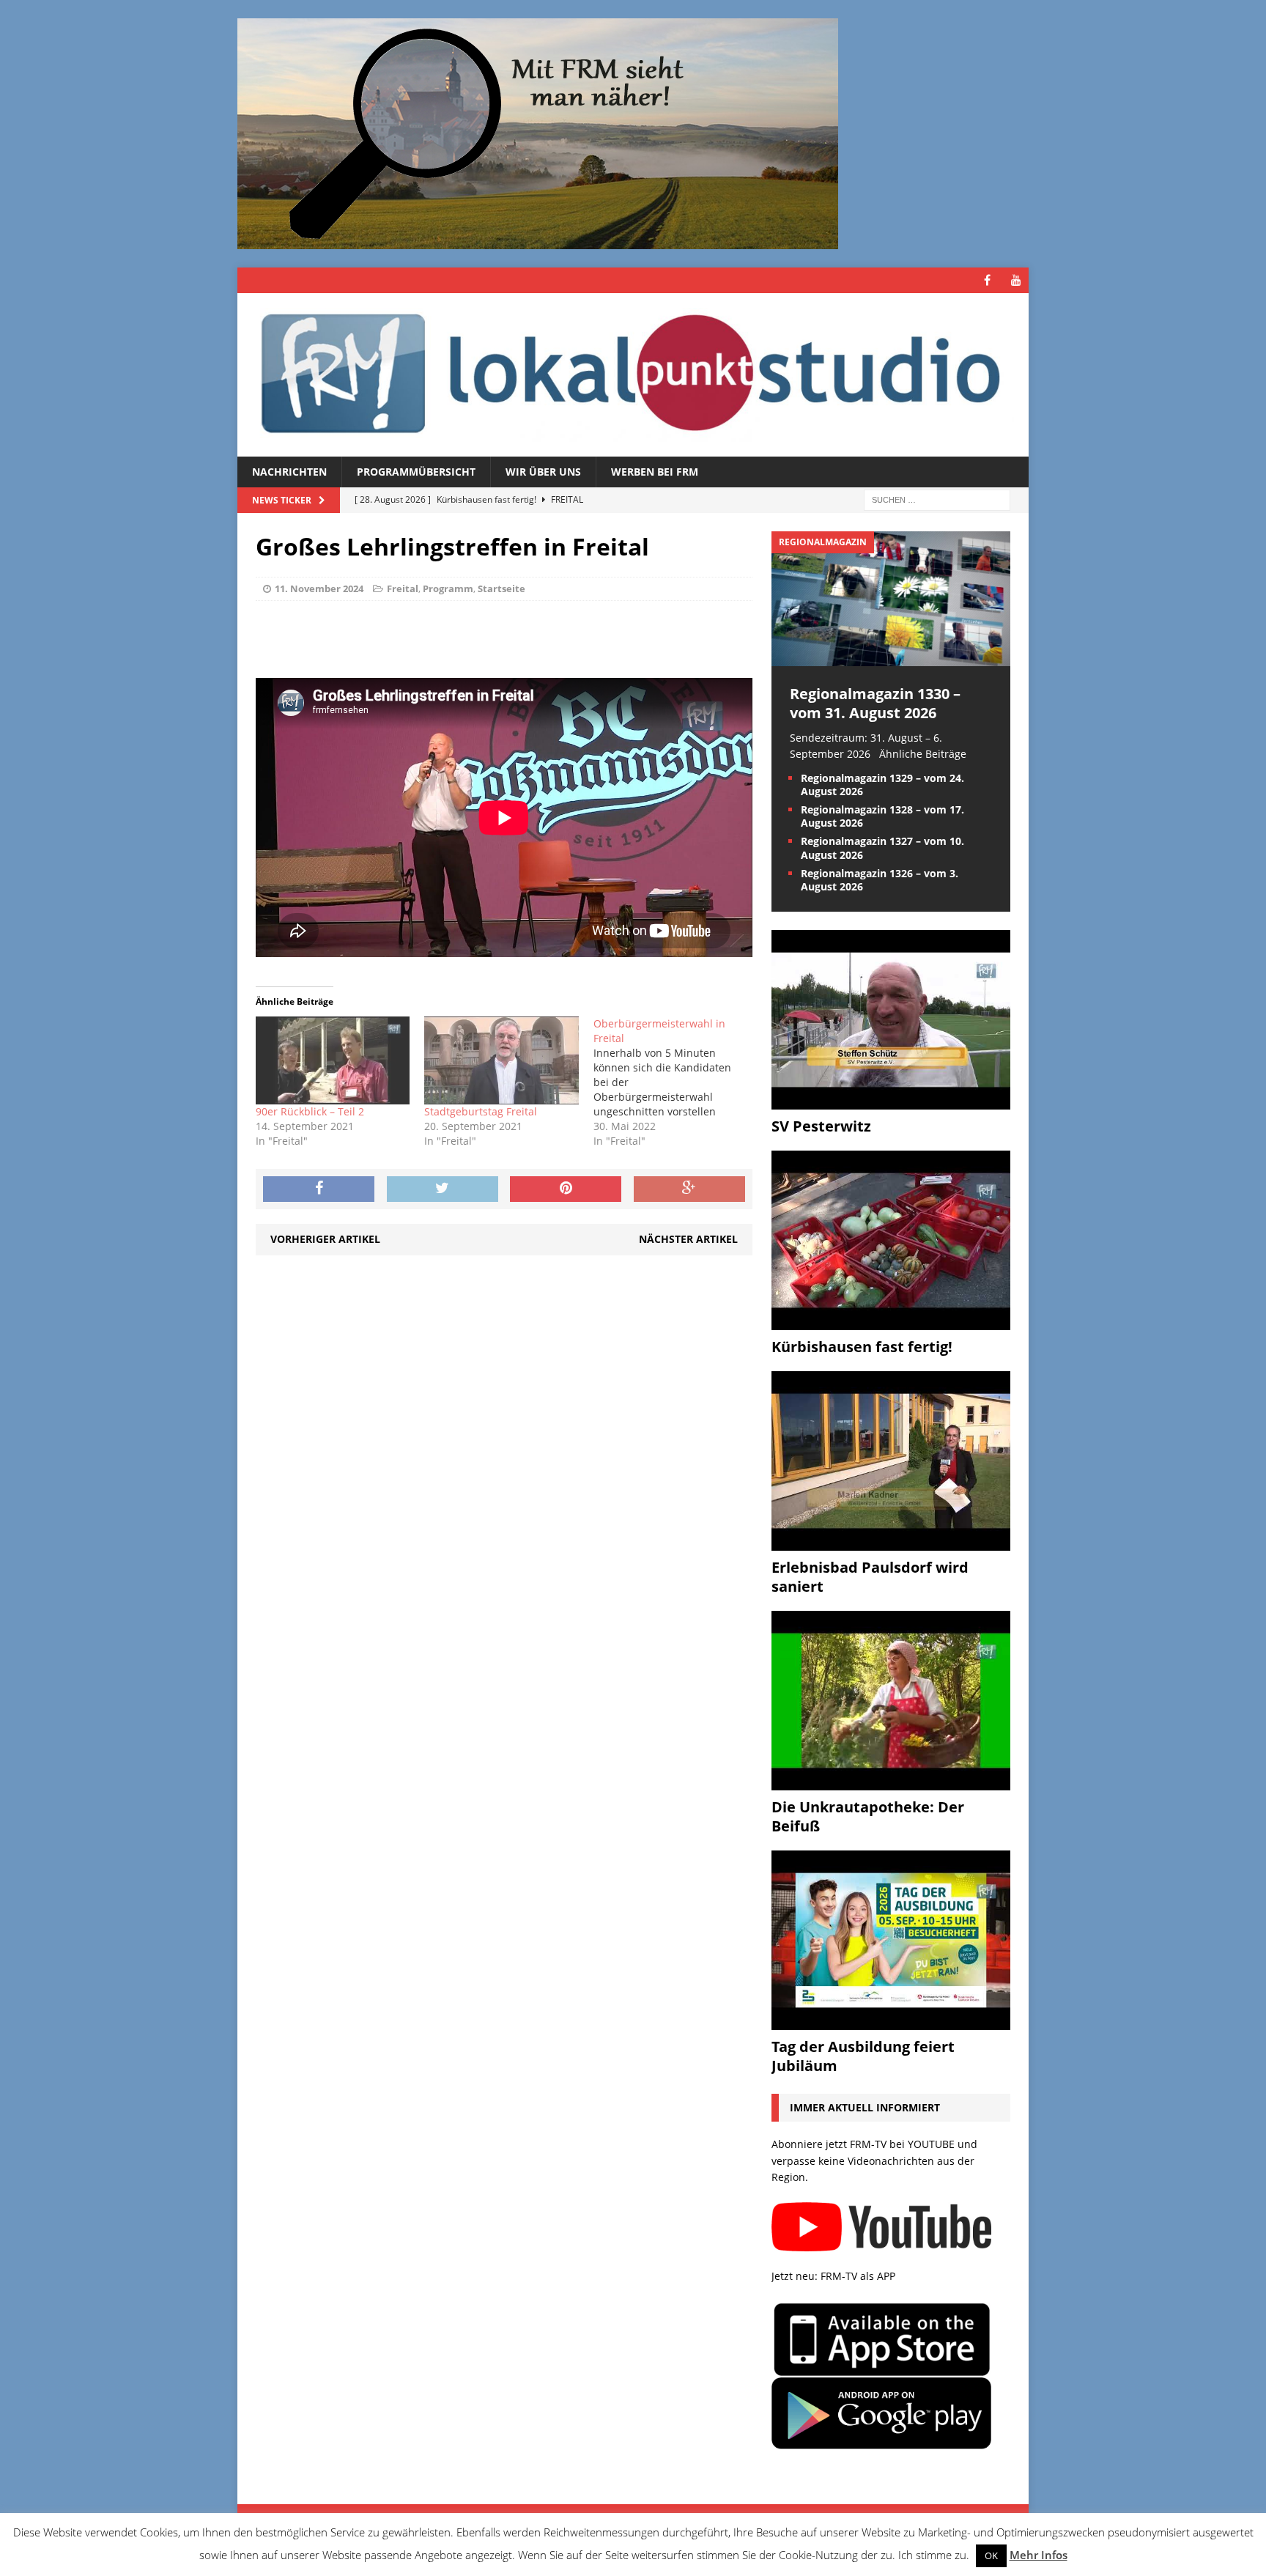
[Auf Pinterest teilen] (566, 1189)
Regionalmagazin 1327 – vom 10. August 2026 (882, 848)
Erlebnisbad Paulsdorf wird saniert (870, 1577)
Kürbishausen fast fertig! (862, 1347)
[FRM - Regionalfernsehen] (633, 375)
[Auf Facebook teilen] (319, 1189)
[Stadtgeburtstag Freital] (501, 1060)
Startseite (501, 588)
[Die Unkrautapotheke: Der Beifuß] (891, 1782)
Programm (448, 588)
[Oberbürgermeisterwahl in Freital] (678, 1082)
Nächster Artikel (688, 1239)
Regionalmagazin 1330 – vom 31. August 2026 (875, 703)
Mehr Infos (1039, 2555)
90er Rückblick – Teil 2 (310, 1111)
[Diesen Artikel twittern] (443, 1189)
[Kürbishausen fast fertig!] (891, 1322)
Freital (403, 588)
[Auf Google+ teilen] (689, 1189)
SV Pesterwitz (821, 1126)
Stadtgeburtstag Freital (481, 1111)
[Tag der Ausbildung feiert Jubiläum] (891, 2022)
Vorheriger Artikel (325, 1239)
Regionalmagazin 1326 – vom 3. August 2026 (880, 880)
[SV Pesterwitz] (891, 1101)
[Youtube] (1016, 280)
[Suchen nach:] (937, 499)
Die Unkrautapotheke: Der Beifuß (868, 1816)
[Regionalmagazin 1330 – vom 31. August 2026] (891, 657)
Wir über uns (543, 472)
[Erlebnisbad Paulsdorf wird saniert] (891, 1542)
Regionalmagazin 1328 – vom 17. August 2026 (882, 816)
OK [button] (991, 2555)
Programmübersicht (416, 472)
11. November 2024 (319, 588)
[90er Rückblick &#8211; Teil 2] (333, 1060)
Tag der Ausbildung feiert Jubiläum (863, 2056)
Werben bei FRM (655, 472)
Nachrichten (289, 472)
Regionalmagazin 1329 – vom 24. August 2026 (882, 785)
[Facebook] (987, 280)
